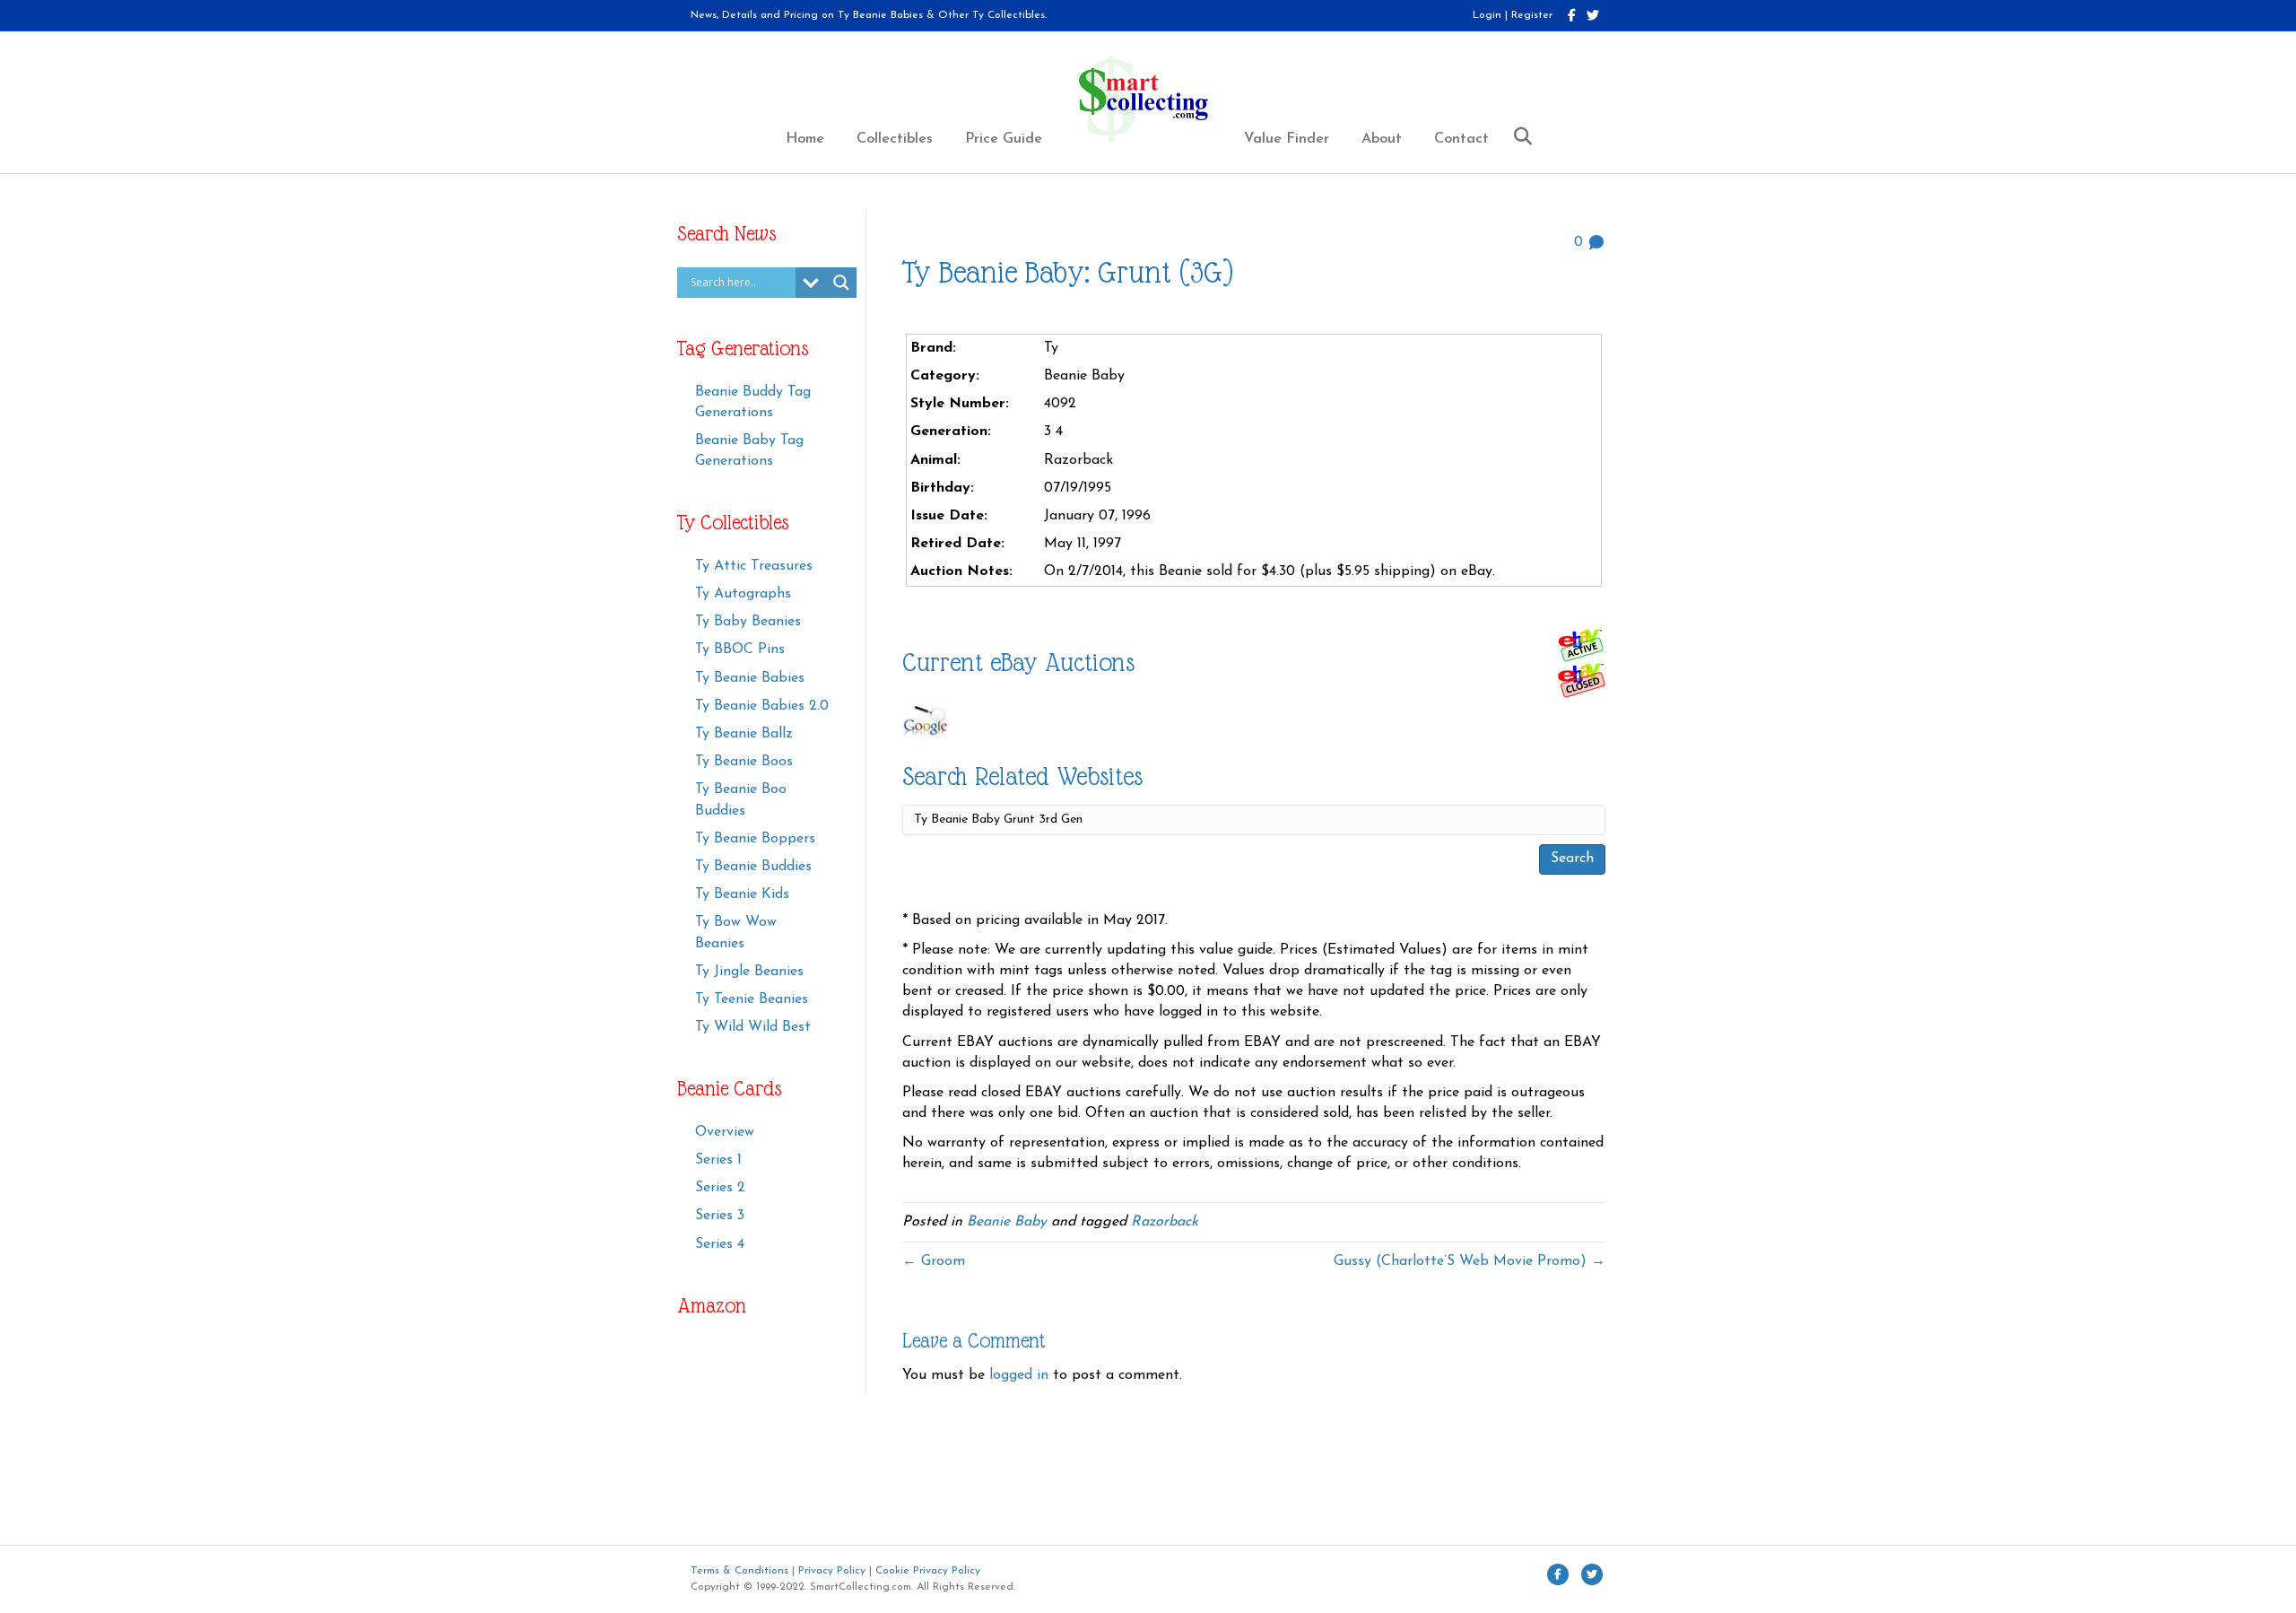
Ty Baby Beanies (748, 622)
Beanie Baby (1007, 1222)
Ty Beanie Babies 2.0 (762, 706)
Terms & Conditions (739, 1571)
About (1382, 139)
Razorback (1165, 1222)
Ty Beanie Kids (742, 894)
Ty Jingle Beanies (749, 972)
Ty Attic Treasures (754, 566)
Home (805, 139)
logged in (1019, 1375)
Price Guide (1004, 139)
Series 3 (720, 1216)
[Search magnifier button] (841, 283)
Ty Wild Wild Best (753, 1027)
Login (1487, 15)
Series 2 (720, 1188)
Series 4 (720, 1244)
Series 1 (718, 1160)
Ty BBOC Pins (740, 650)
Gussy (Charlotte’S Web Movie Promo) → (1470, 1261)
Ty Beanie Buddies (753, 867)
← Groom (934, 1261)
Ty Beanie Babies (750, 678)
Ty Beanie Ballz (744, 734)
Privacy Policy (832, 1571)
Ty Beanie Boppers (755, 839)
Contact (1461, 139)
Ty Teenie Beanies (752, 999)
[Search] (1516, 136)
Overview (725, 1132)
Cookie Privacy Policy (928, 1571)
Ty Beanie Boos (744, 762)
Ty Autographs (743, 594)
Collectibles (895, 139)
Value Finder (1287, 139)
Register (1532, 15)
